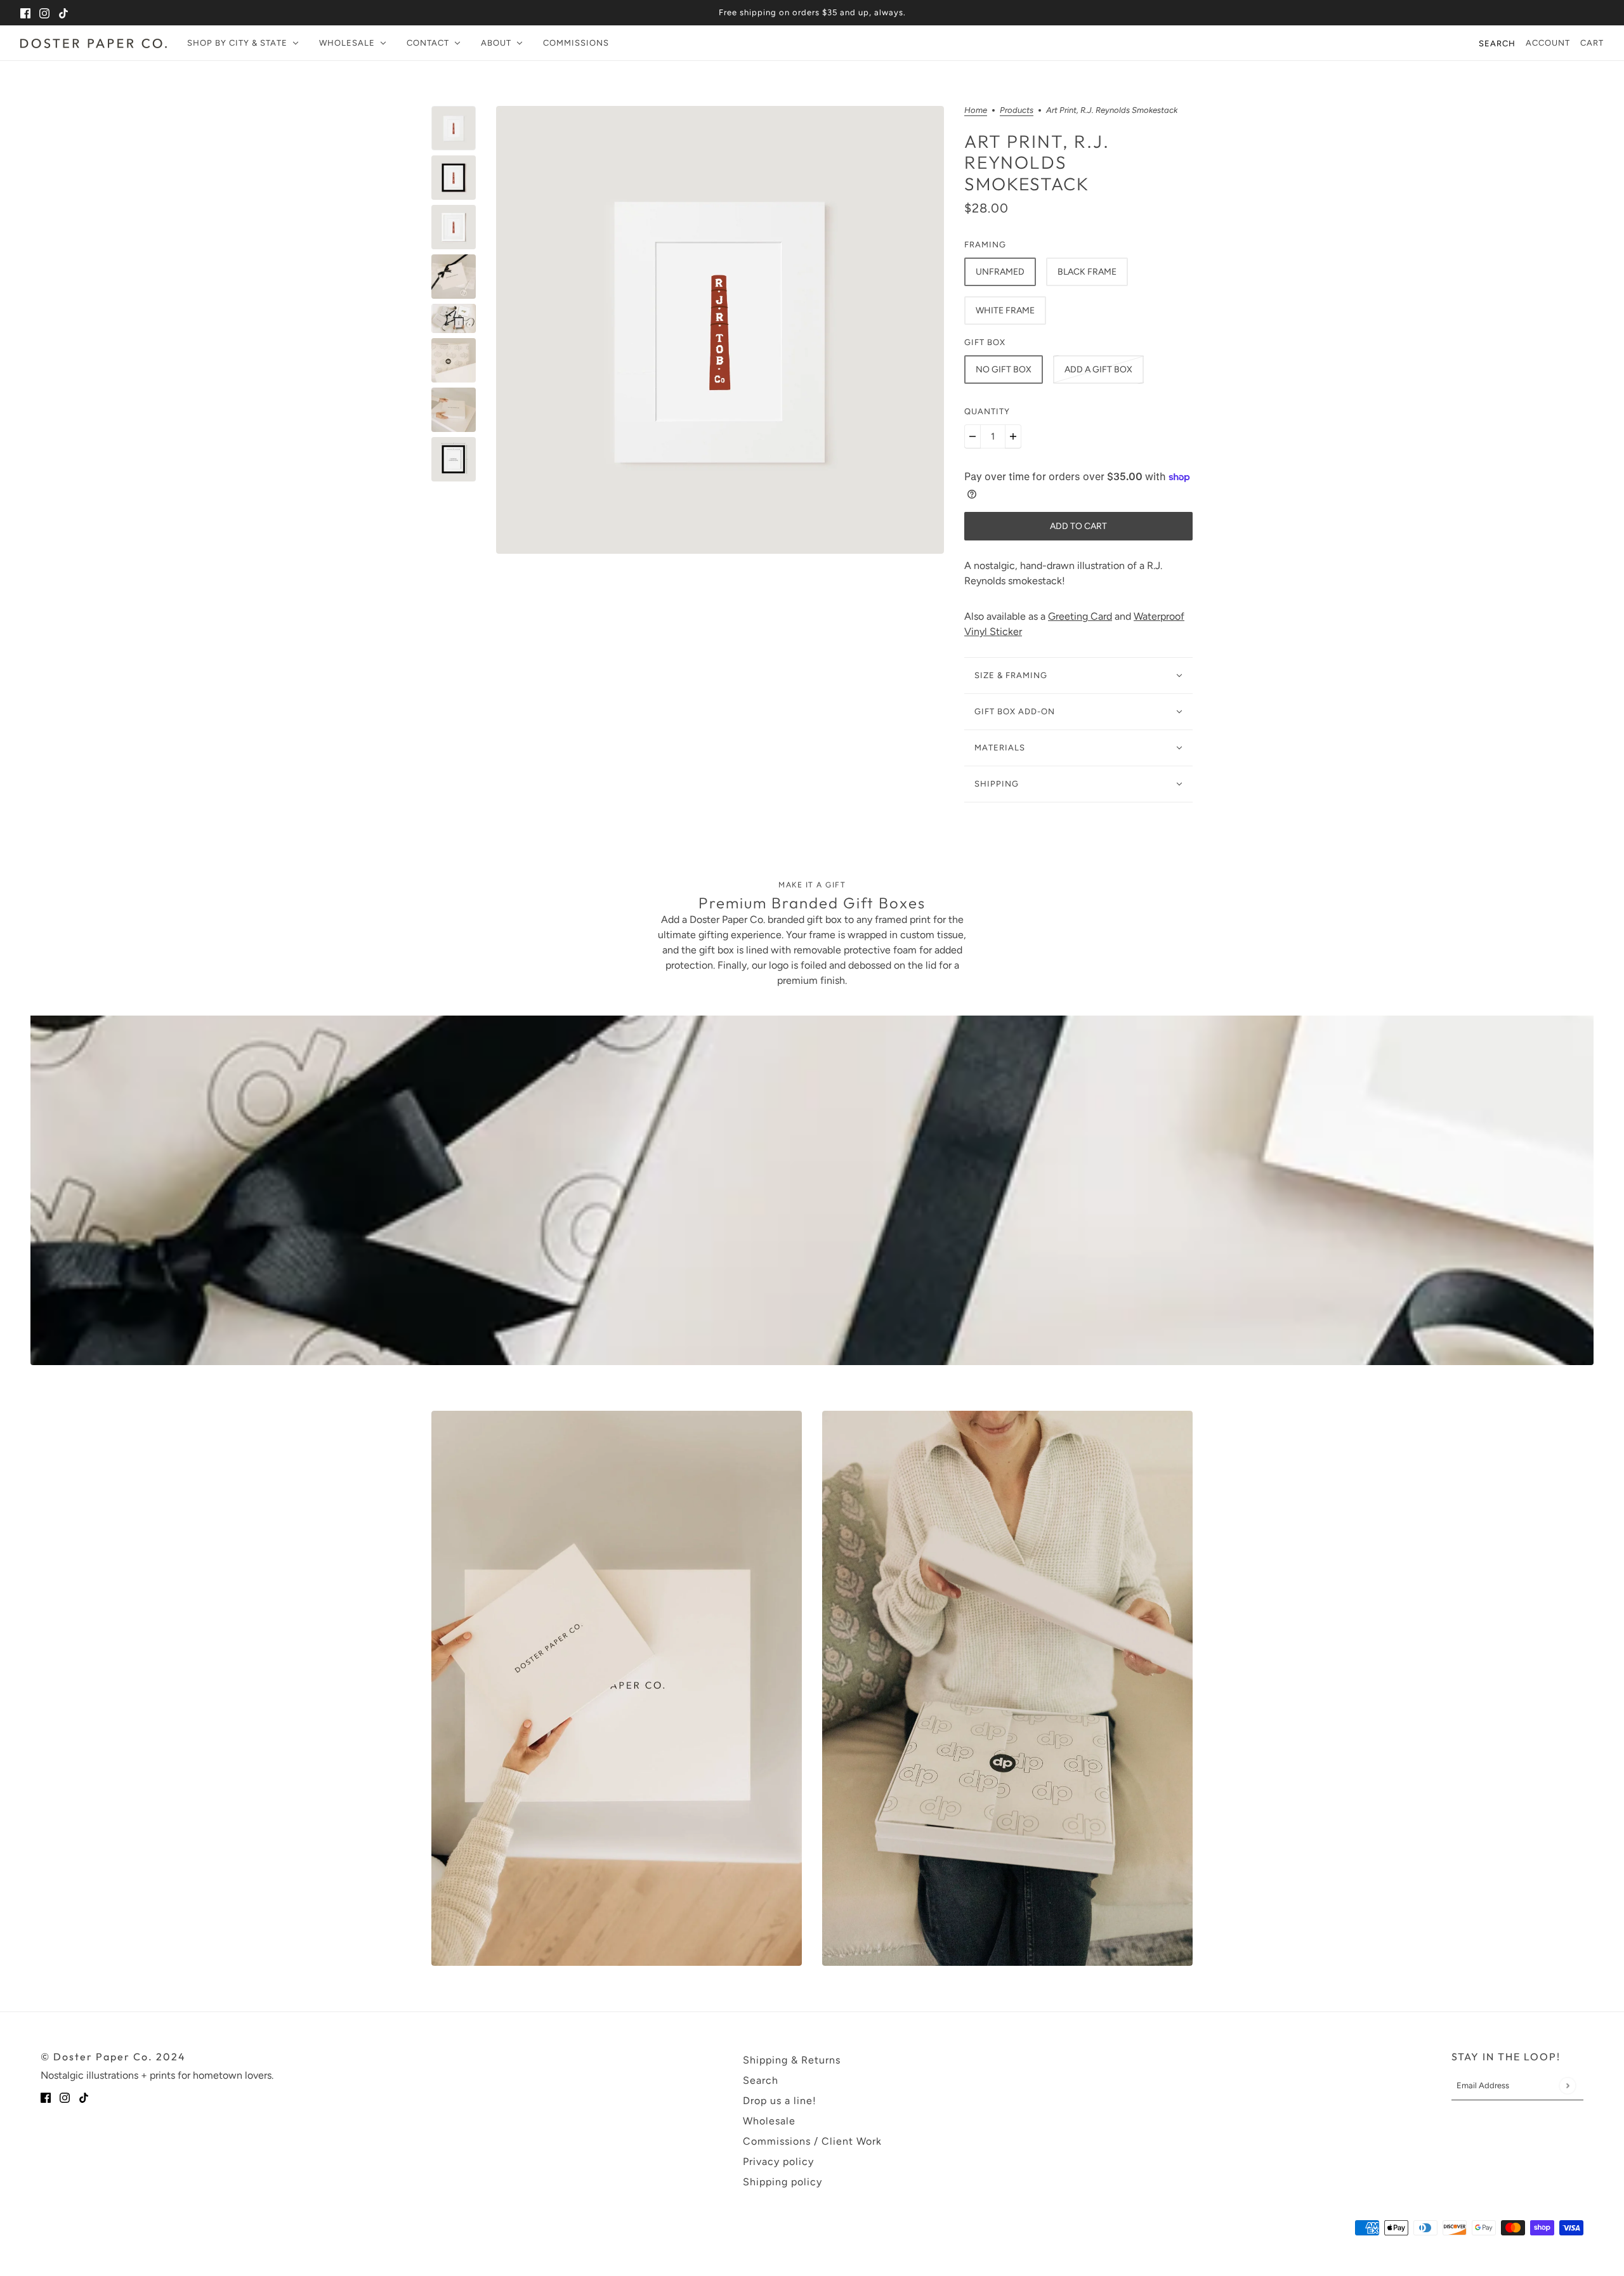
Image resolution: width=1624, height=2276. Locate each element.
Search (1497, 43)
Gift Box (985, 342)
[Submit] (1567, 2085)
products (1017, 110)
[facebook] (25, 13)
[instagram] (44, 13)
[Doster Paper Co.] (94, 43)
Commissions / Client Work (812, 2141)
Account (1548, 43)
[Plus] (1013, 436)
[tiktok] (63, 13)
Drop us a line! (780, 2101)
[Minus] (972, 436)
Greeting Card (1080, 616)
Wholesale (769, 2121)
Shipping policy (783, 2182)
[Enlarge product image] (720, 330)
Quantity (987, 411)
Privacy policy (778, 2162)
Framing (985, 245)
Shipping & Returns (792, 2060)
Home (976, 110)
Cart (1592, 43)
